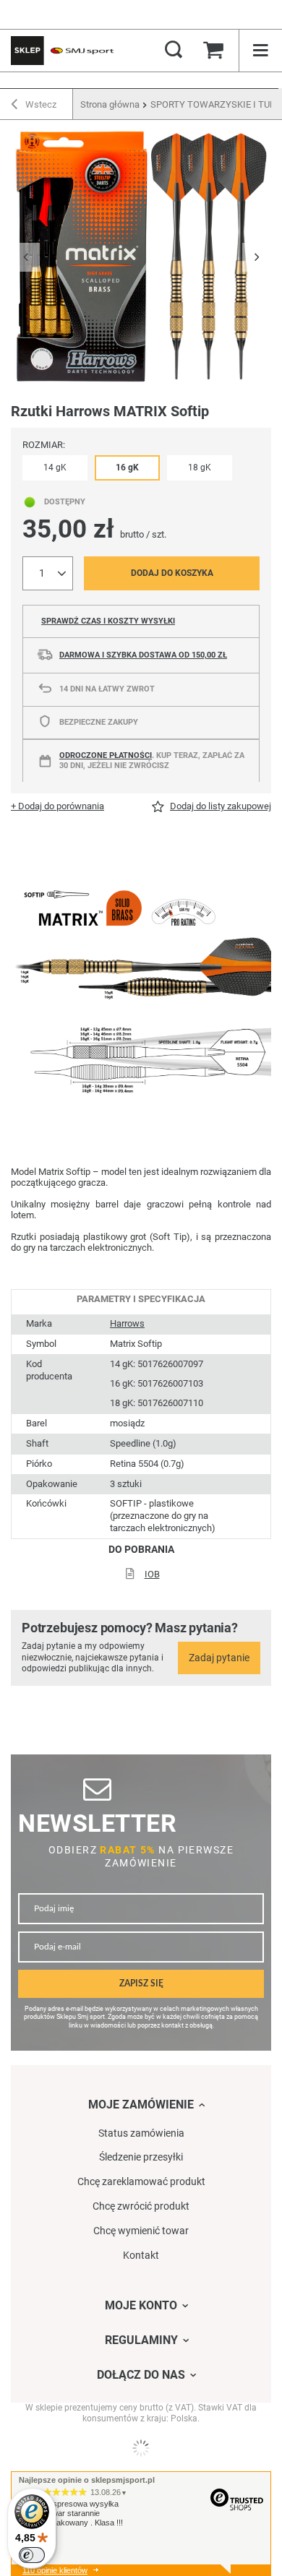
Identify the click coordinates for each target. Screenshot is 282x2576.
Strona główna (110, 104)
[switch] (32, 2555)
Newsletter (97, 1823)
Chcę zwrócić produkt (141, 2206)
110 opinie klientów (55, 2570)
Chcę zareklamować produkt (141, 2181)
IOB (152, 1574)
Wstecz (40, 104)
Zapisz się (141, 1984)
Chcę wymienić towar (141, 2231)
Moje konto (141, 2305)
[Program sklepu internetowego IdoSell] (141, 2448)
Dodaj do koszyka (172, 573)
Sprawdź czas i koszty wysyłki (108, 621)
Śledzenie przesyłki (141, 2157)
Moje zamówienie (141, 2105)
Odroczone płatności (106, 755)
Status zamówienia (141, 2133)
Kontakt (141, 2255)
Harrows (127, 1323)
